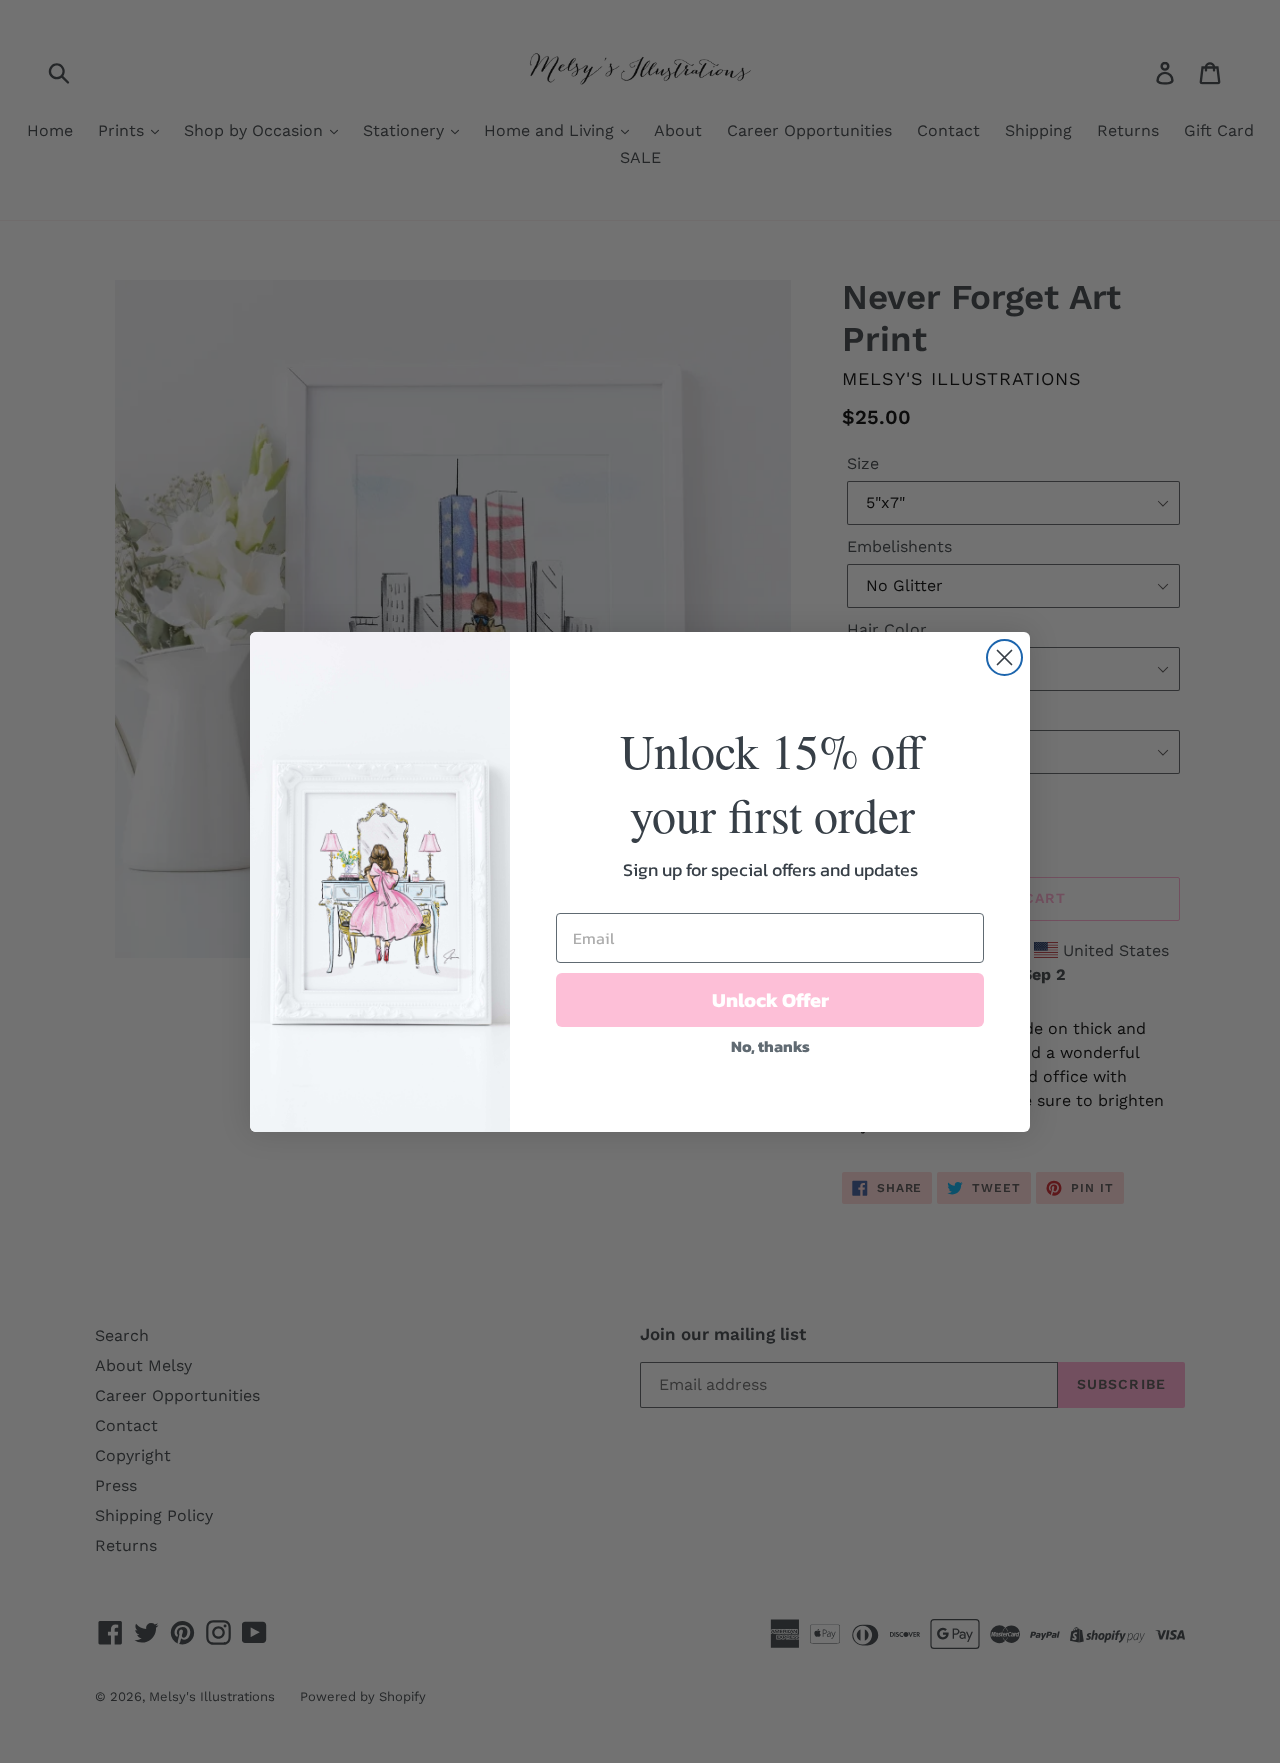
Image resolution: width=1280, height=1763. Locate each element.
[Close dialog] (1004, 657)
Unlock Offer (770, 1000)
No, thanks (770, 1046)
